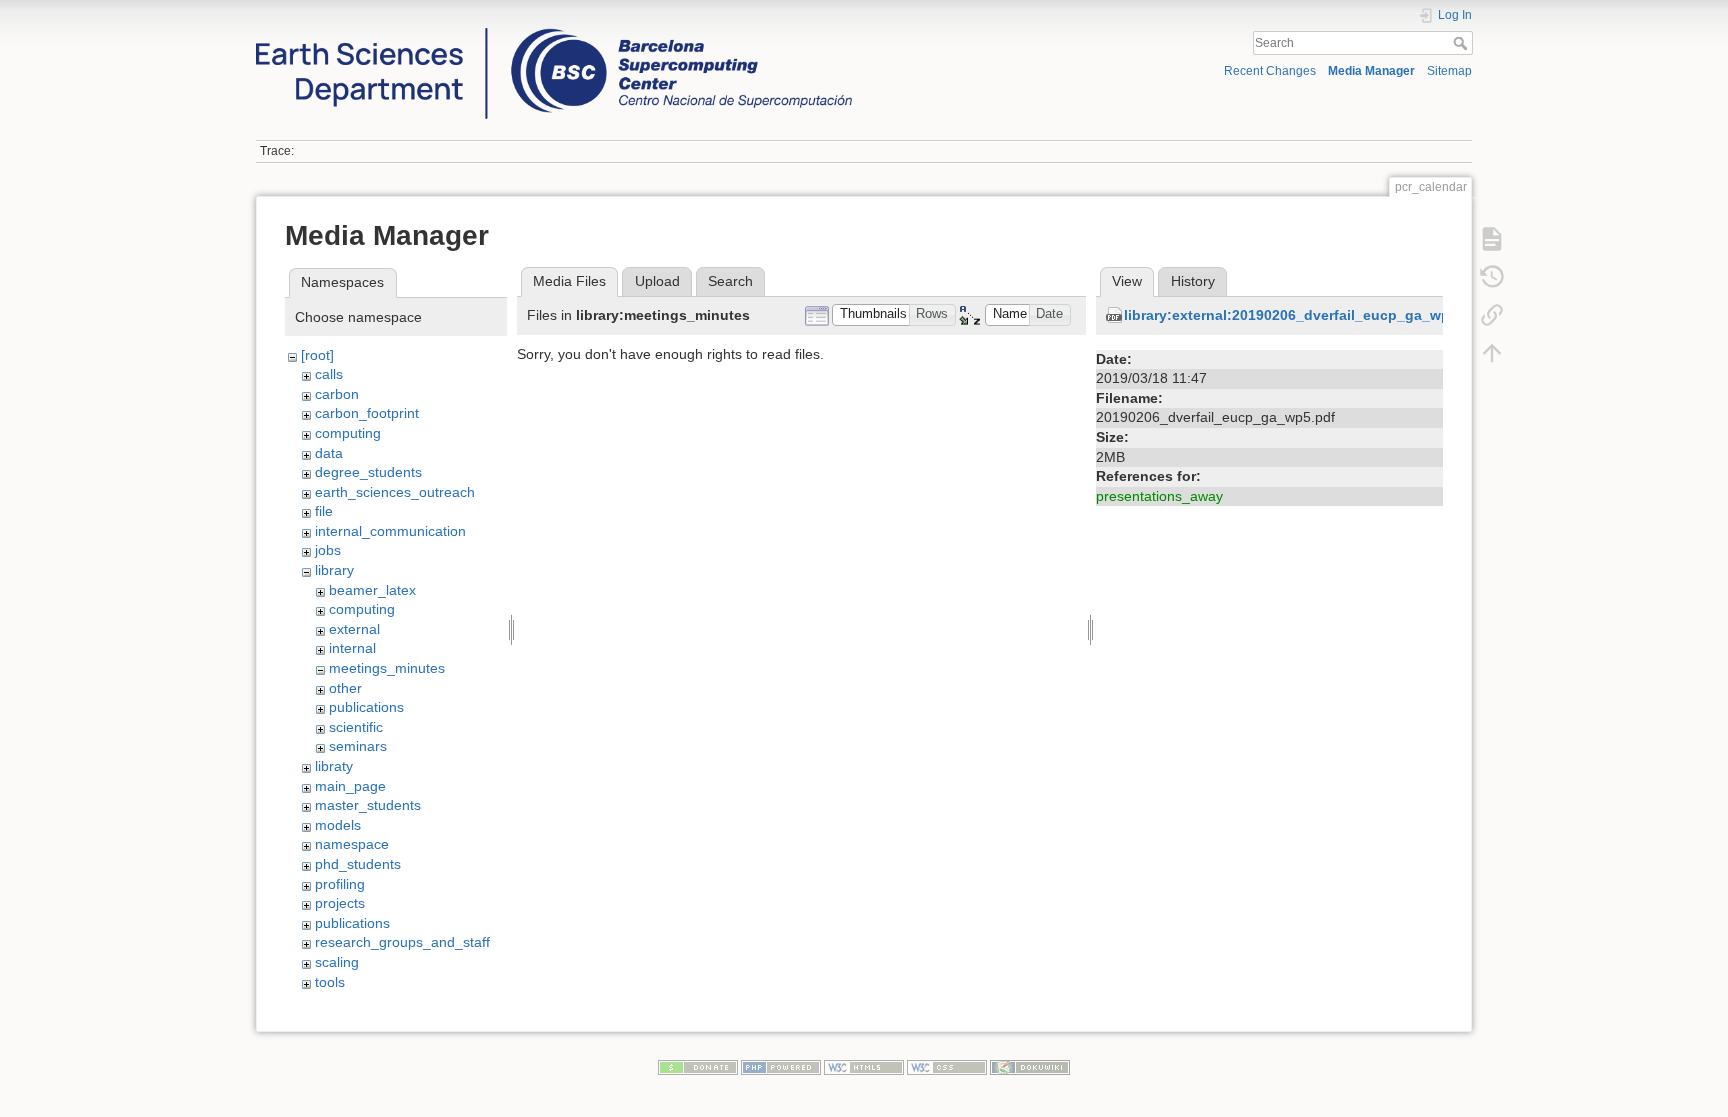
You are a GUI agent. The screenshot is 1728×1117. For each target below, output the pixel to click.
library (334, 570)
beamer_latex (372, 590)
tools (330, 982)
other (345, 688)
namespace (352, 844)
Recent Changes (1270, 71)
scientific (356, 727)
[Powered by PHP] (781, 1067)
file (324, 511)
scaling (337, 962)
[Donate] (698, 1067)
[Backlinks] (1492, 315)
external (354, 629)
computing (348, 433)
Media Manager (1371, 71)
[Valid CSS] (947, 1067)
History (1193, 281)
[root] (317, 355)
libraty (334, 766)
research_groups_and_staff (402, 942)
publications (366, 707)
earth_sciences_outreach (395, 492)
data (329, 453)
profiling (340, 884)
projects (340, 903)
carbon (337, 394)
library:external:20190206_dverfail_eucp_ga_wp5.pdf (1304, 315)
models (338, 825)
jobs (328, 550)
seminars (358, 746)
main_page (350, 786)
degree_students (368, 472)
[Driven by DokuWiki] (1030, 1067)
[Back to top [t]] (1492, 353)
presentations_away (1159, 496)
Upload (657, 281)
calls (329, 374)
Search (1462, 43)
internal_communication (390, 531)
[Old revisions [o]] (1492, 277)
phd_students (358, 864)
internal (352, 648)
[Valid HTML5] (864, 1067)
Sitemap (1449, 71)
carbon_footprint (367, 413)
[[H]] (554, 33)
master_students (368, 805)
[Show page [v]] (1492, 239)
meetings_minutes (387, 668)
